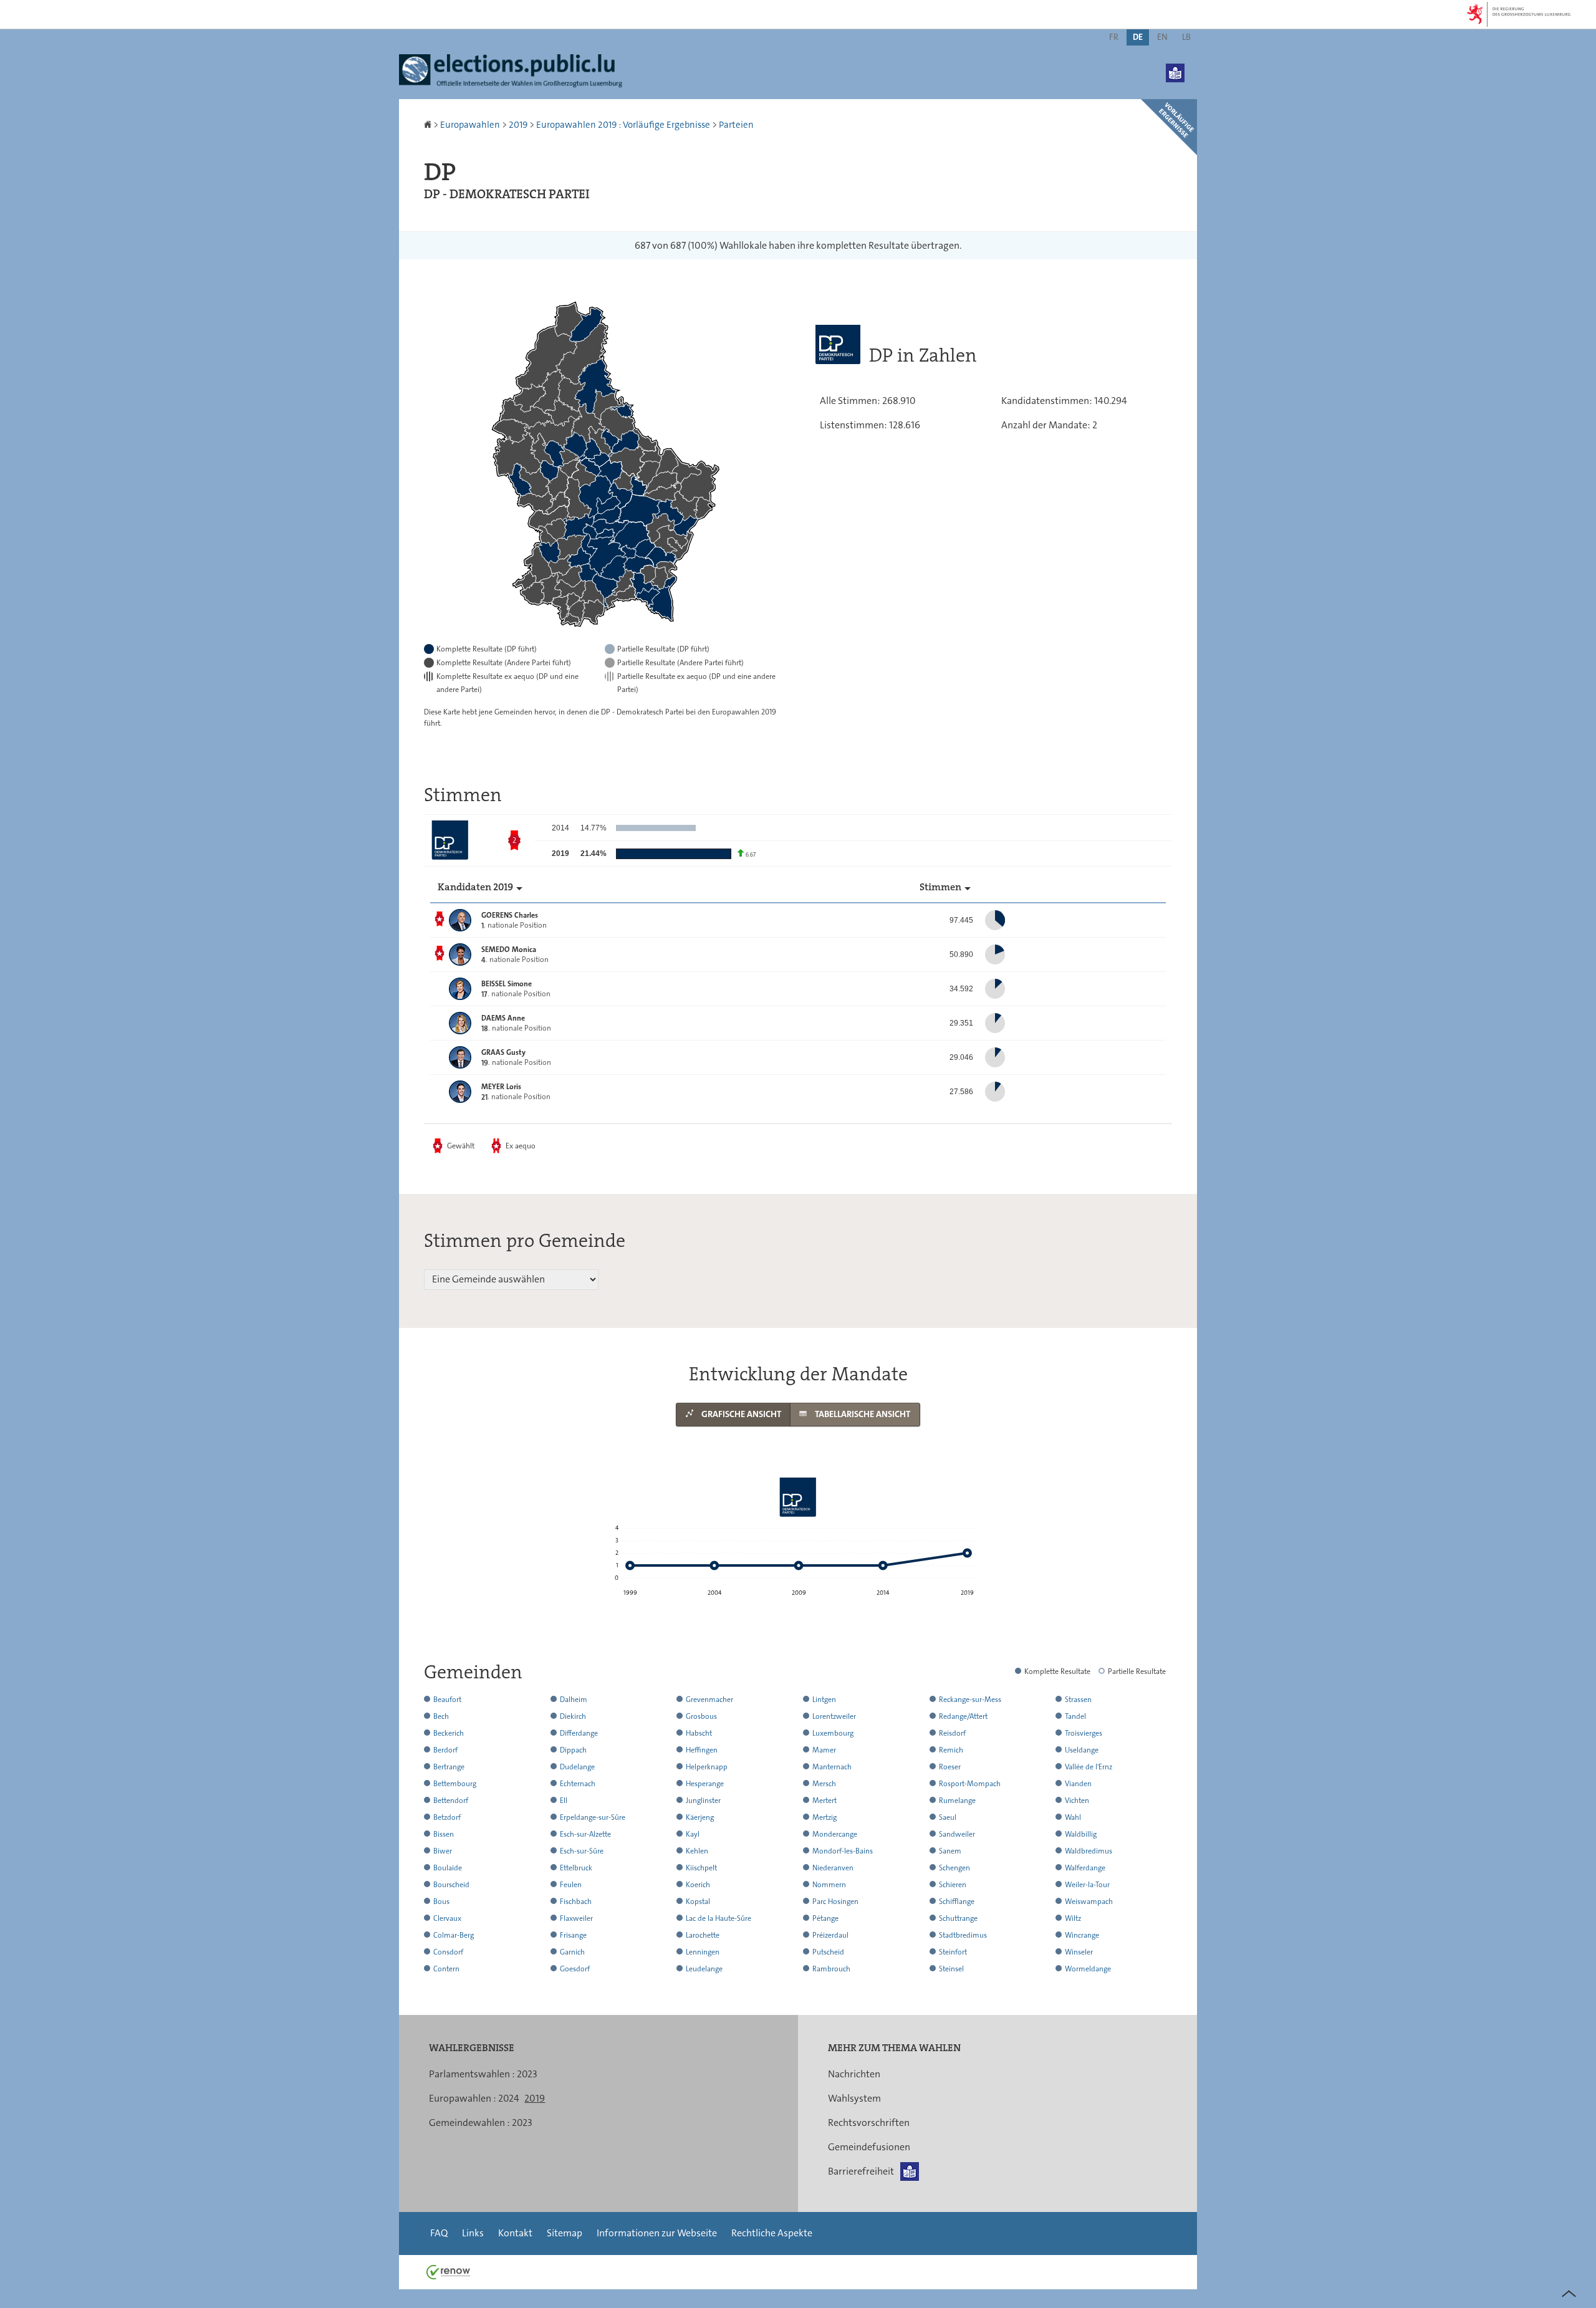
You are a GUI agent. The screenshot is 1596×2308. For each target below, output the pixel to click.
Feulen (571, 1885)
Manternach (832, 1767)
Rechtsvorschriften (869, 2123)
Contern (446, 1969)
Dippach (573, 1750)
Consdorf (448, 1952)
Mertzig (824, 1817)
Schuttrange (958, 1918)
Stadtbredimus (963, 1935)
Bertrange (449, 1767)
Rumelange (957, 1801)
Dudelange (577, 1767)
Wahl (1073, 1817)
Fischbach (576, 1902)
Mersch (824, 1784)
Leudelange (704, 1969)
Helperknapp (707, 1767)
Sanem (950, 1851)
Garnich (572, 1952)
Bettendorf (451, 1801)
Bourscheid (451, 1885)
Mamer (824, 1750)
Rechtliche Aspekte (772, 2233)
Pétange (825, 1918)
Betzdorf (447, 1817)
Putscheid (828, 1952)
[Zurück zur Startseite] (429, 125)
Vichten (1077, 1801)
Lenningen (703, 1952)
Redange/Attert (963, 1716)
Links (473, 2233)
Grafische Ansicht (740, 1414)
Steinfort (953, 1952)
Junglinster (703, 1801)
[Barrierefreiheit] (1175, 64)
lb (1186, 37)
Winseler (1079, 1952)
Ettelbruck (576, 1868)
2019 (518, 125)
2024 (509, 2098)
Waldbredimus (1089, 1851)
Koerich (698, 1885)
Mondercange (835, 1834)
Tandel (1075, 1716)
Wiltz (1073, 1918)
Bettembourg (455, 1784)
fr (1114, 37)
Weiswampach (1089, 1902)
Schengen (954, 1868)
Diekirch (573, 1716)
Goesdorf (575, 1969)
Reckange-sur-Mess (970, 1700)
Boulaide (448, 1868)
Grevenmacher (709, 1700)
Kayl (693, 1834)
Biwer (443, 1851)
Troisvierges (1084, 1733)
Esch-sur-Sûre (582, 1851)
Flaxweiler (576, 1918)
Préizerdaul (830, 1935)
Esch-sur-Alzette (585, 1834)
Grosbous (701, 1716)
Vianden (1078, 1784)
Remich (951, 1750)
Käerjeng (700, 1817)
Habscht (699, 1733)
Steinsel (951, 1969)
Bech (441, 1716)
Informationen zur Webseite (657, 2233)
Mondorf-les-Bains (843, 1851)
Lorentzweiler (834, 1716)
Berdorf (445, 1750)
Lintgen (824, 1700)
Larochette (703, 1935)
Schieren (953, 1885)
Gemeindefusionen (869, 2147)
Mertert (824, 1801)
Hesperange (705, 1784)
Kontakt (515, 2233)
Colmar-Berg (454, 1935)
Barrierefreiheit (861, 2171)
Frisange (573, 1935)
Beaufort (447, 1700)
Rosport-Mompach (970, 1784)
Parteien (736, 125)
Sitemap (565, 2233)
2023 (527, 2074)
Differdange (579, 1733)
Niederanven (833, 1868)
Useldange (1082, 1750)
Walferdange (1085, 1868)
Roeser (950, 1767)
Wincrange (1082, 1935)
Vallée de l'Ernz (1089, 1767)
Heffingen (702, 1750)
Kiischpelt (701, 1868)
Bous (441, 1902)
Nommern (829, 1885)
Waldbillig (1081, 1834)
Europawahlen (470, 125)
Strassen (1078, 1700)
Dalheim (574, 1700)
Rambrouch (831, 1969)
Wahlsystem (854, 2098)
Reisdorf (952, 1733)
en (1162, 37)
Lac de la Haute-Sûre (719, 1918)
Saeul (948, 1817)
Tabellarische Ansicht (862, 1414)
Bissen (444, 1834)
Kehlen (697, 1851)
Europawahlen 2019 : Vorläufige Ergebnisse (623, 125)
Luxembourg (833, 1733)
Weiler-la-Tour (1087, 1885)
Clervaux (447, 1918)
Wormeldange (1088, 1969)
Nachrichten (854, 2074)
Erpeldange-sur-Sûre (593, 1817)
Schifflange (957, 1902)
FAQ (439, 2233)
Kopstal (698, 1902)
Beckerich (449, 1733)
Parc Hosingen (835, 1902)
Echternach (578, 1784)
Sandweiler (957, 1834)
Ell (564, 1801)
